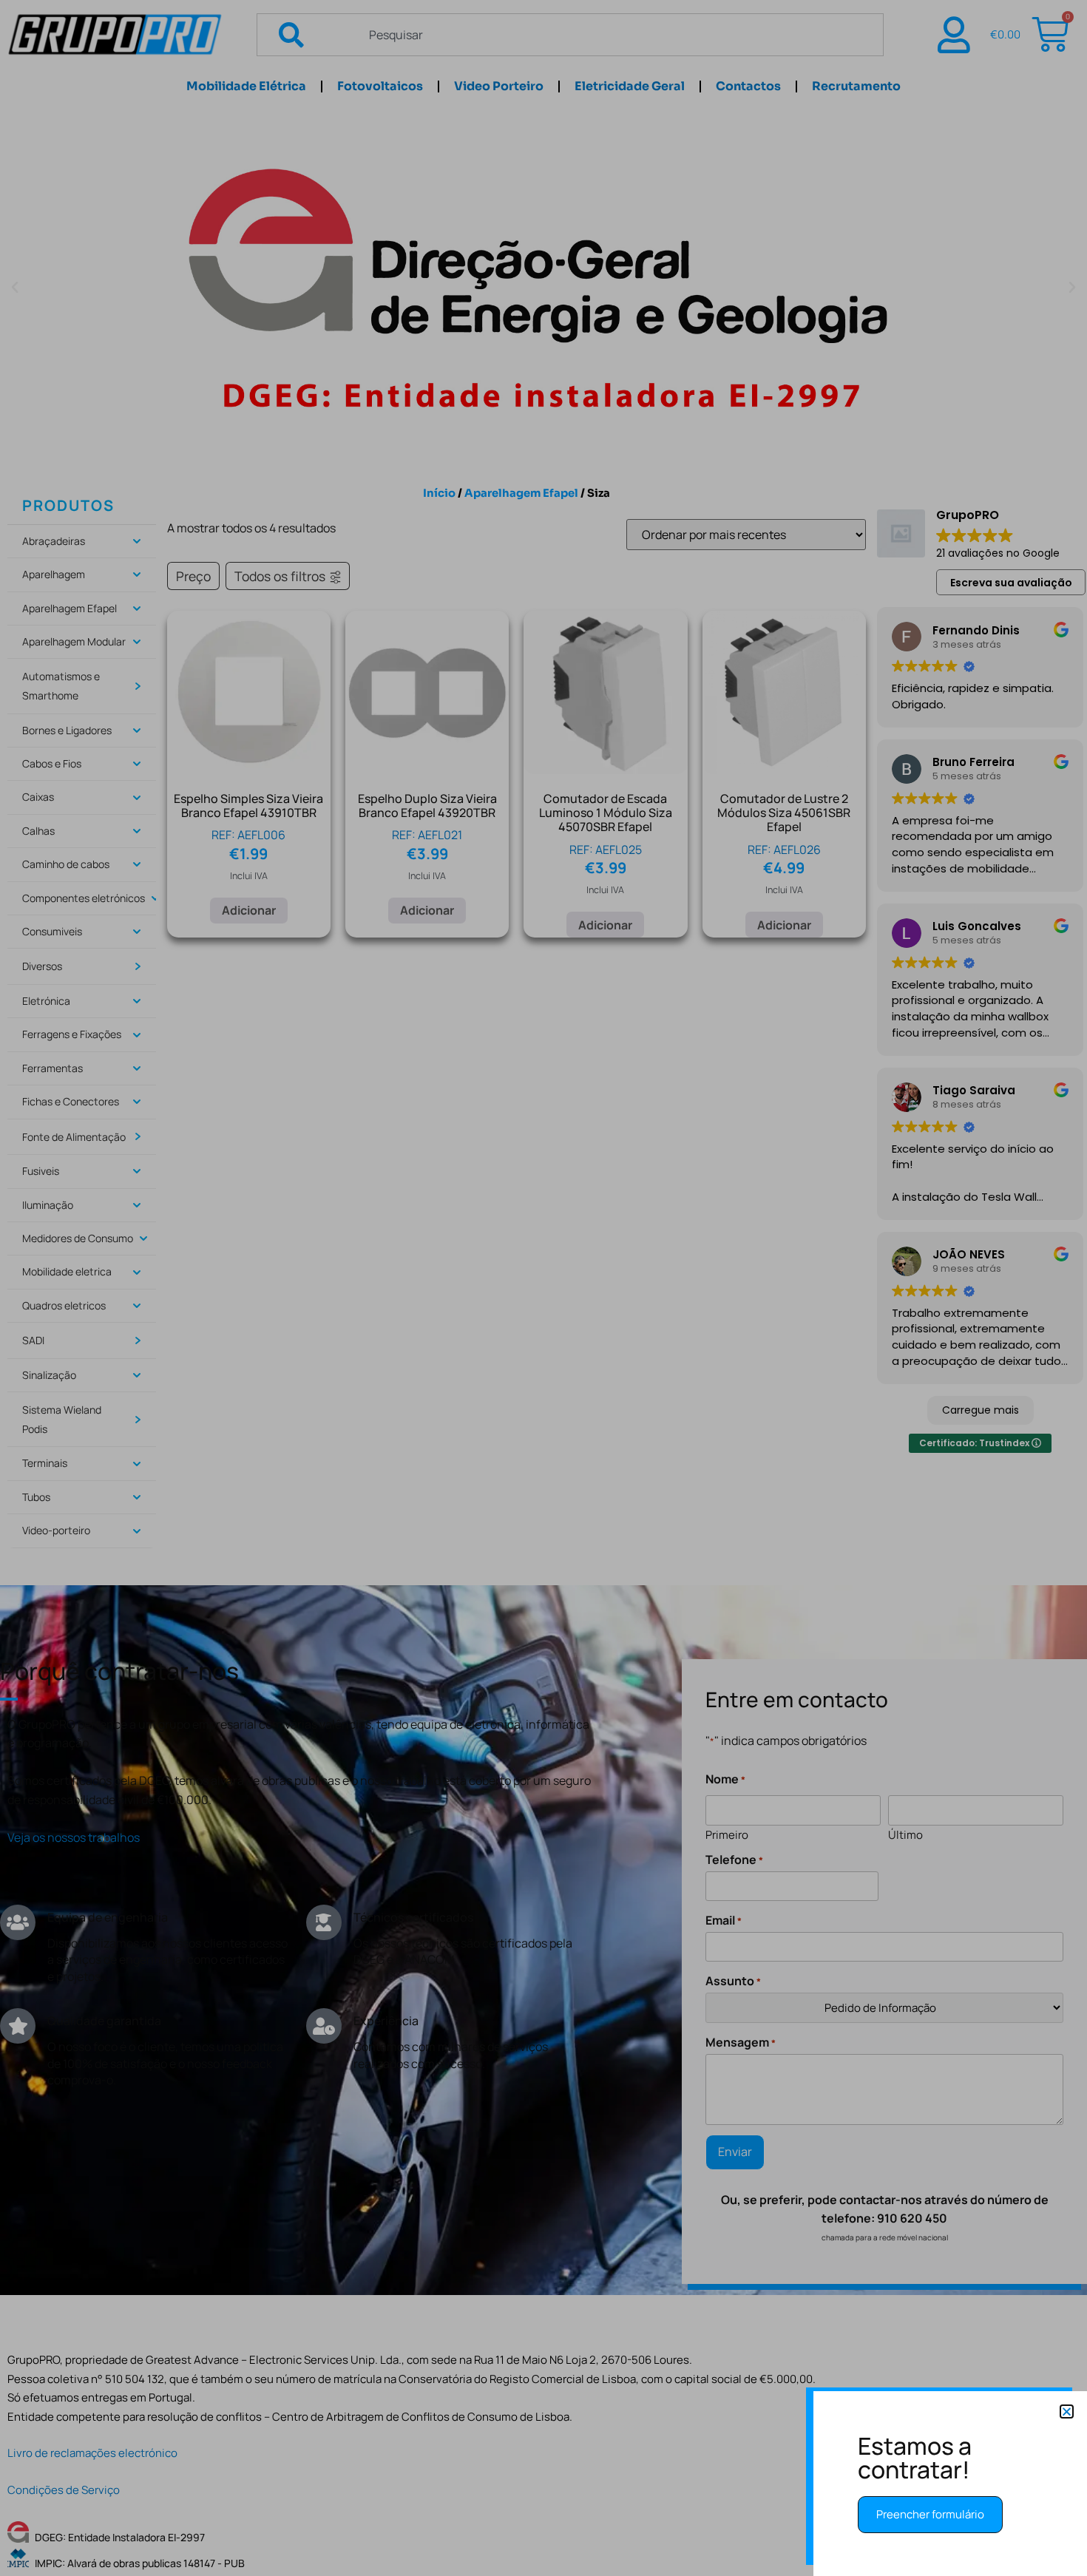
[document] (543, 1288)
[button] (1067, 2411)
